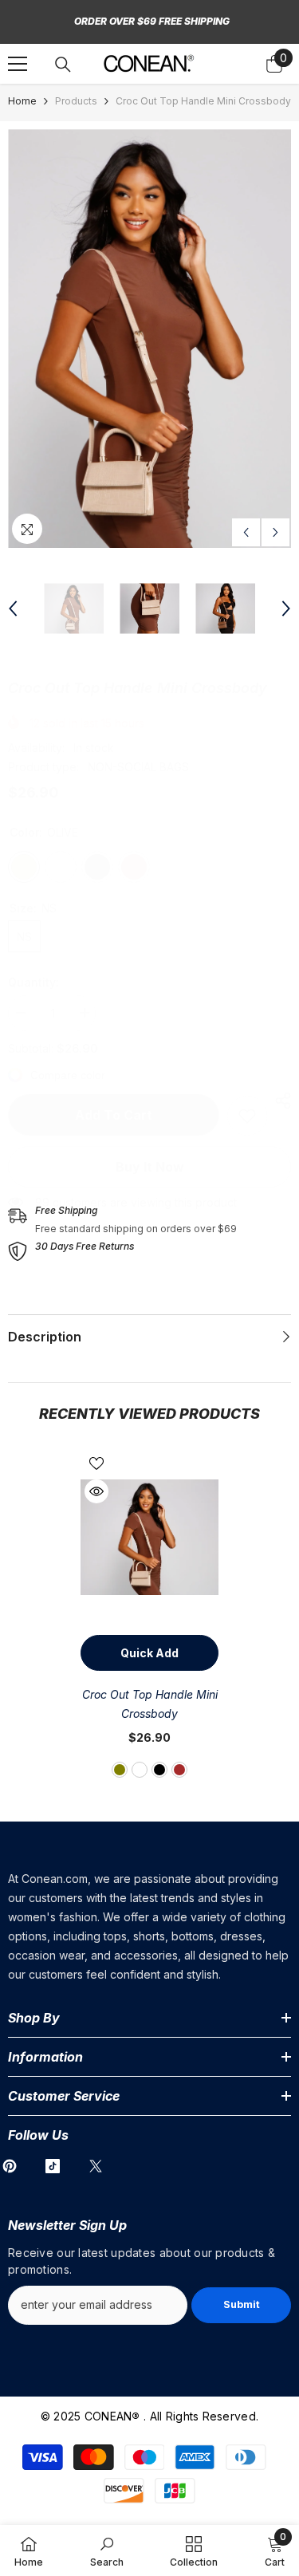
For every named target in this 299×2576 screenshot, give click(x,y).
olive (120, 1770)
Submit (242, 2304)
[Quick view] (96, 1491)
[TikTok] (53, 2166)
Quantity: (33, 982)
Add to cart (114, 1115)
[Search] (63, 65)
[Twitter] (96, 2166)
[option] (149, 339)
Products (76, 101)
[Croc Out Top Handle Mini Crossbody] (149, 1537)
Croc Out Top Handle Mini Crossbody (150, 1704)
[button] (246, 532)
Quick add (149, 1653)
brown (179, 1770)
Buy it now (150, 1167)
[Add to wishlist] (96, 1463)
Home (22, 101)
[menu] (18, 64)
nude (140, 1770)
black (159, 1770)
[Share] (279, 1101)
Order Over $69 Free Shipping (152, 21)
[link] (247, 1116)
